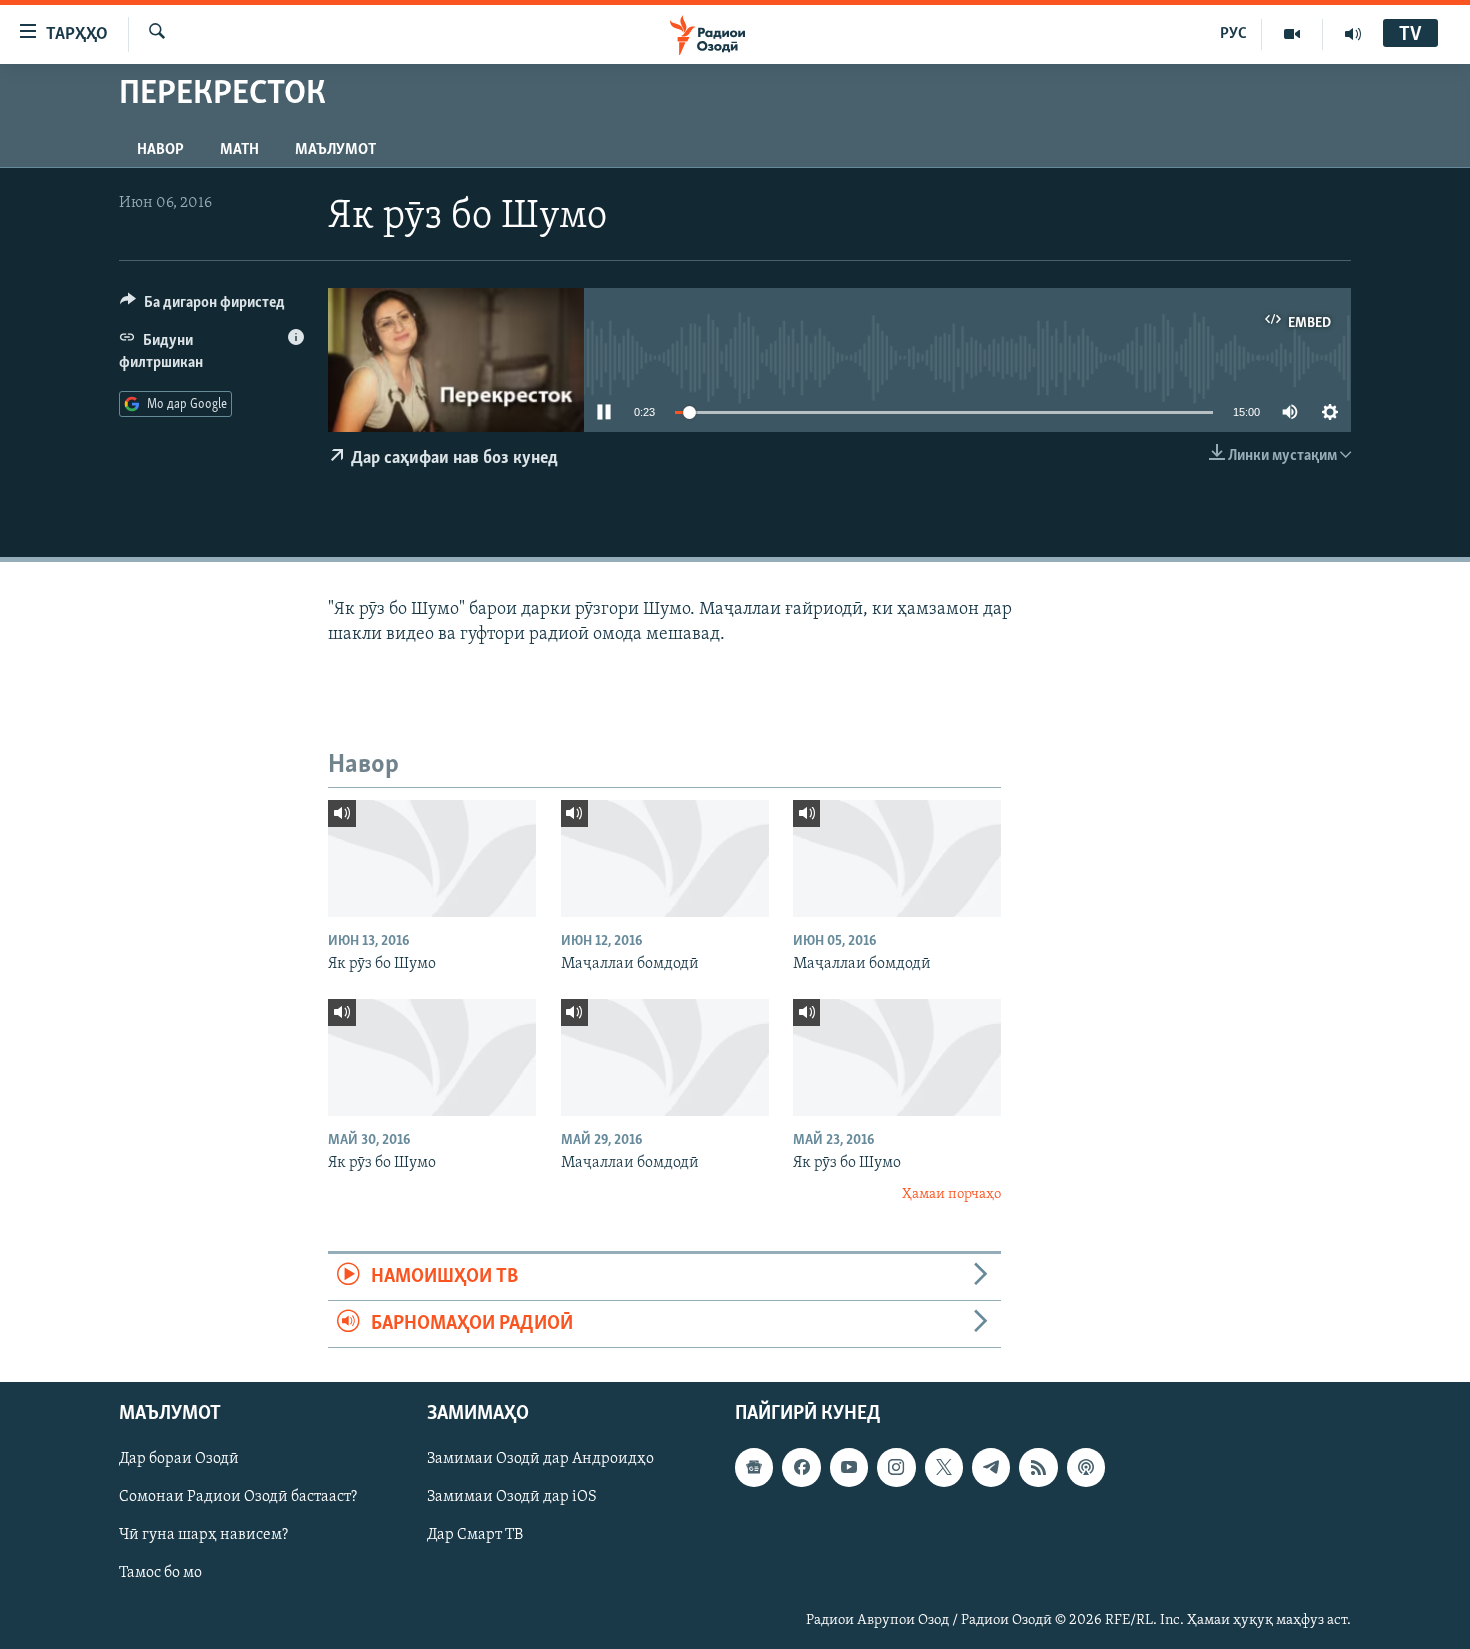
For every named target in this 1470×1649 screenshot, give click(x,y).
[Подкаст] (1086, 1468)
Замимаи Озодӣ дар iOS (512, 1498)
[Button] (202, 307)
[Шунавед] (1353, 34)
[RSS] (1038, 1468)
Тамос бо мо (160, 1574)
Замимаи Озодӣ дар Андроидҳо (540, 1460)
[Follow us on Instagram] (896, 1468)
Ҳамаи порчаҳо (951, 1194)
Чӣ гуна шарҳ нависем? (203, 1536)
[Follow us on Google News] (754, 1468)
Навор (160, 150)
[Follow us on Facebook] (801, 1468)
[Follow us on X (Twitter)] (944, 1468)
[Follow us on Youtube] (849, 1468)
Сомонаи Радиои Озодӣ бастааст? (238, 1498)
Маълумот (335, 150)
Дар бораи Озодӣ (179, 1460)
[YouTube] (1292, 34)
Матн (239, 150)
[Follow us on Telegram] (991, 1468)
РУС (1233, 34)
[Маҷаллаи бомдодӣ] (665, 858)
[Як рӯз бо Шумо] (432, 858)
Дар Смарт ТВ (475, 1536)
